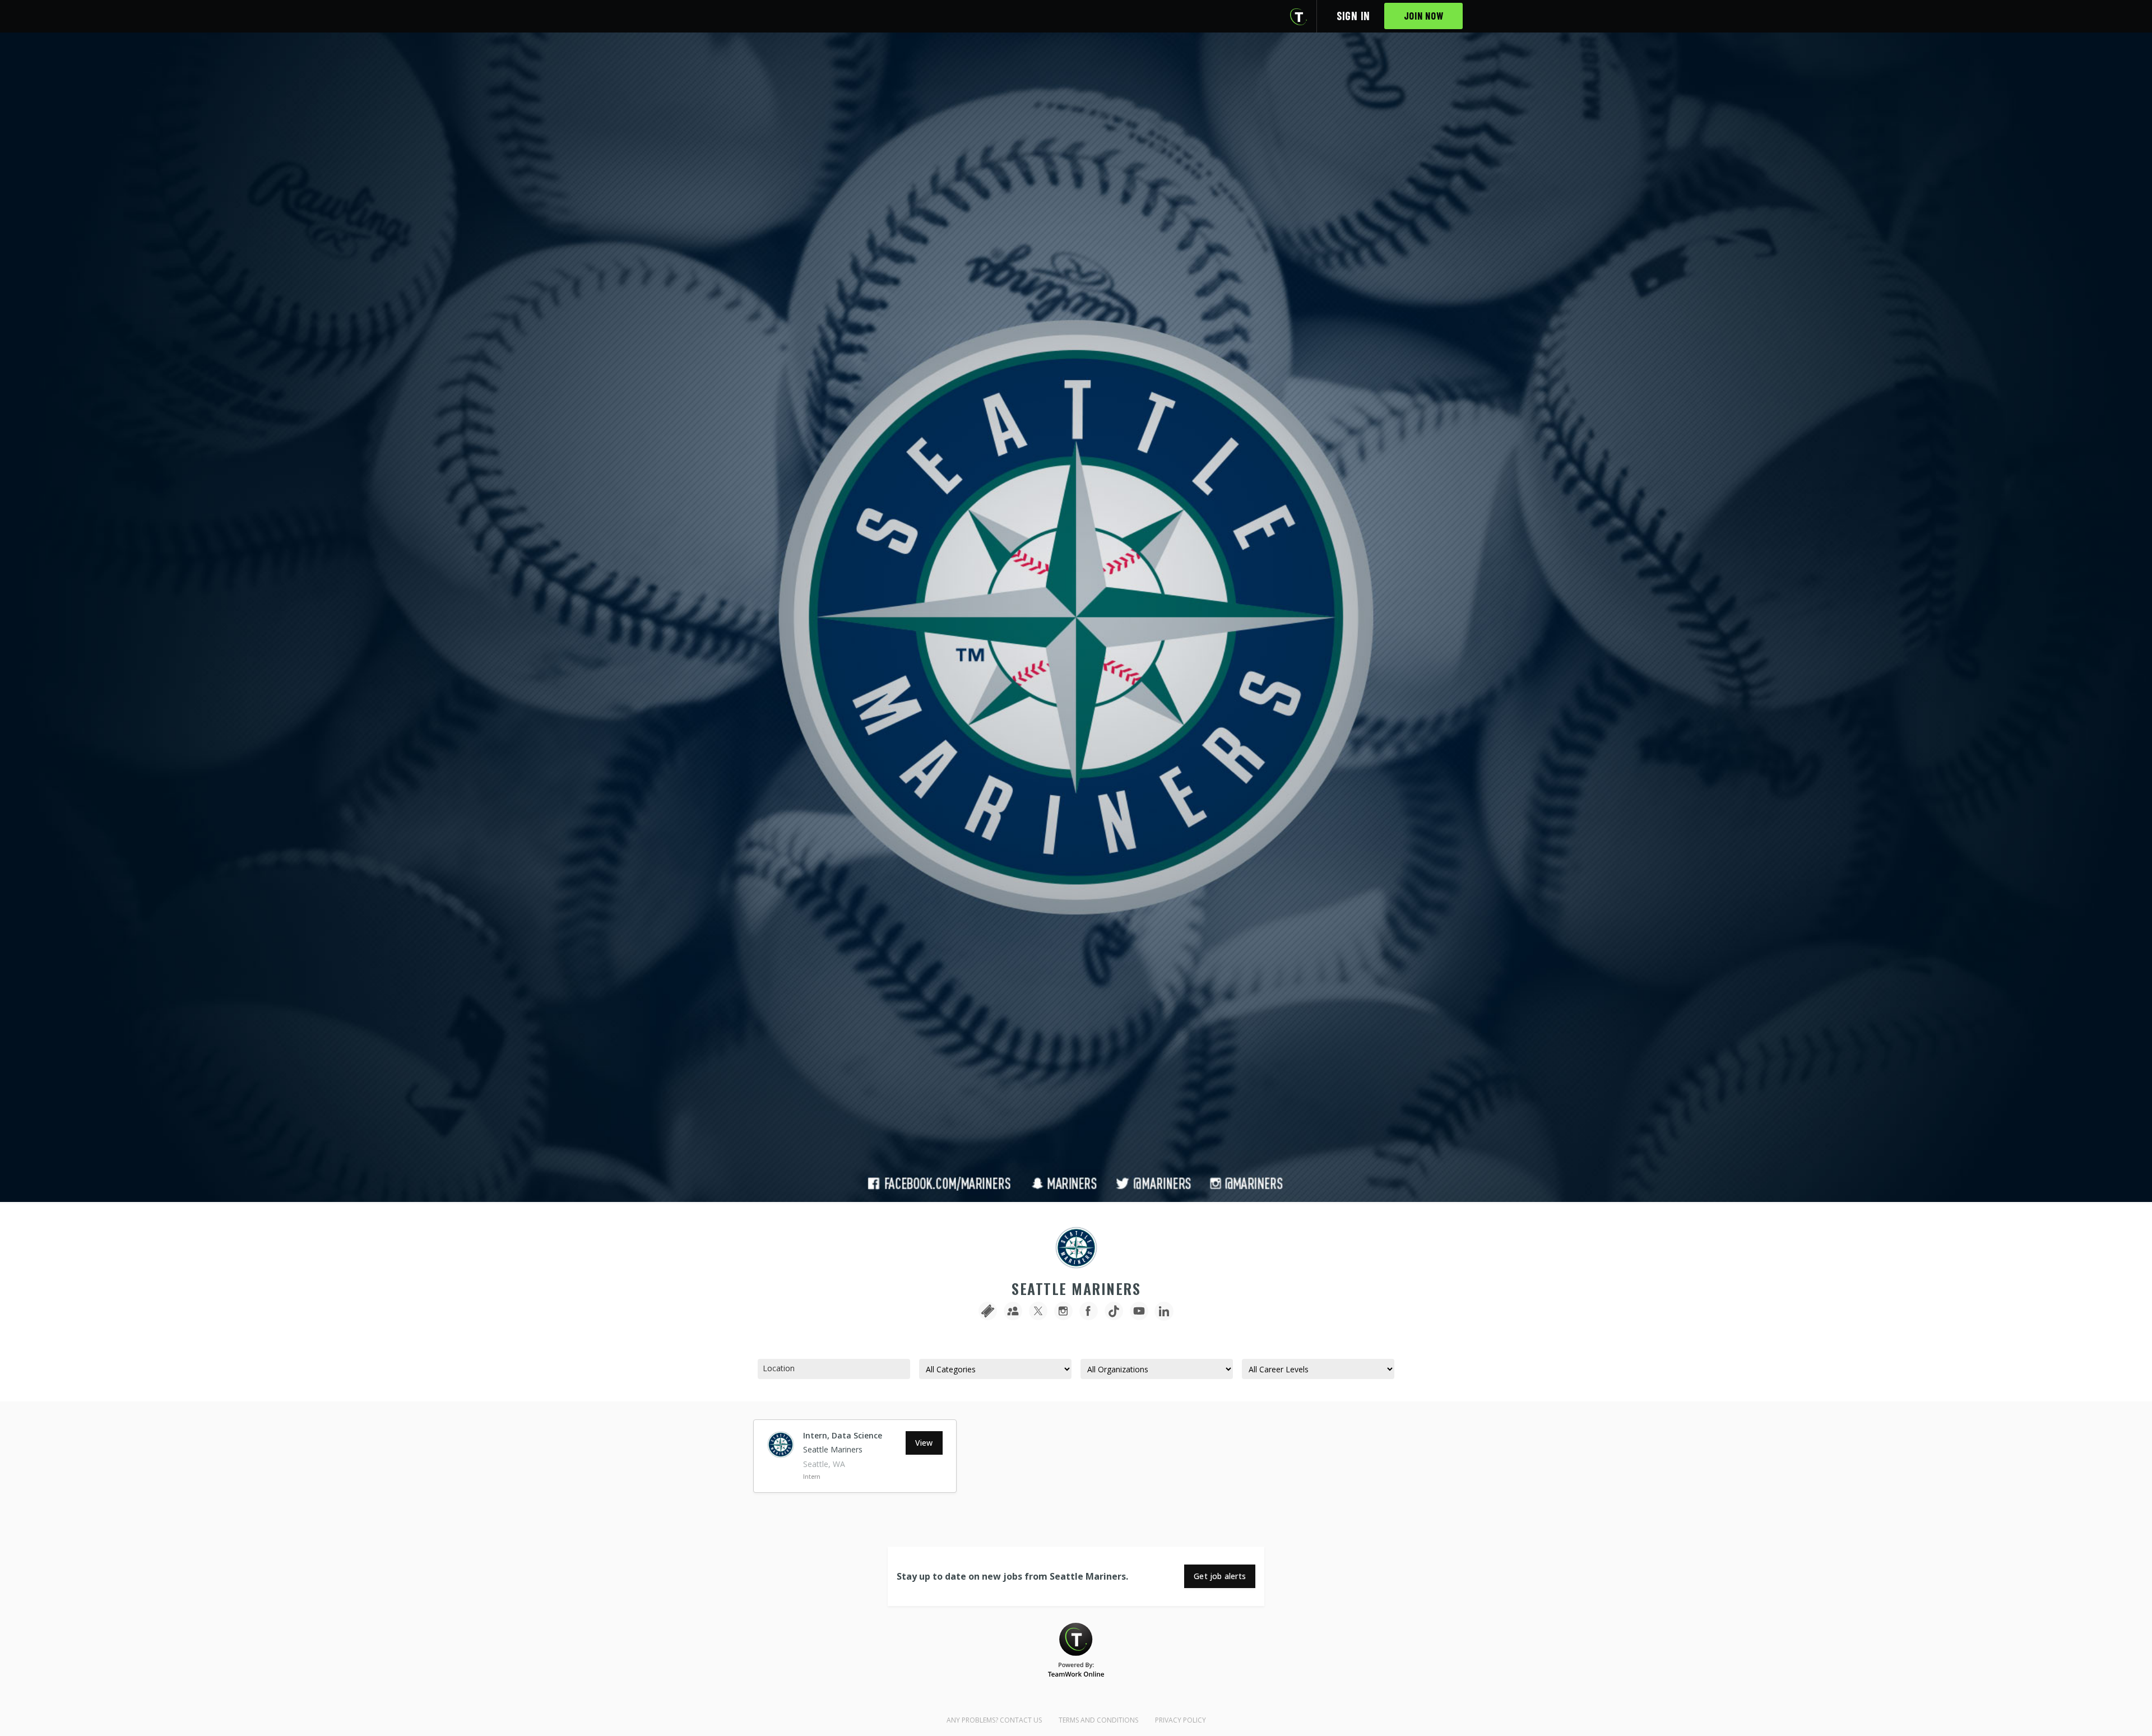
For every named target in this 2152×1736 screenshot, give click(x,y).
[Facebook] (1089, 1312)
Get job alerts (1220, 1576)
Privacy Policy (1181, 1720)
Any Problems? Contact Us (994, 1720)
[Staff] (1013, 1312)
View (924, 1443)
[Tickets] (988, 1312)
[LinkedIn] (1164, 1312)
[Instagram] (1063, 1312)
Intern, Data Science (843, 1435)
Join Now (1424, 16)
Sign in (1353, 16)
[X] (1038, 1312)
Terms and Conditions (1098, 1720)
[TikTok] (1114, 1312)
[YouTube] (1139, 1312)
